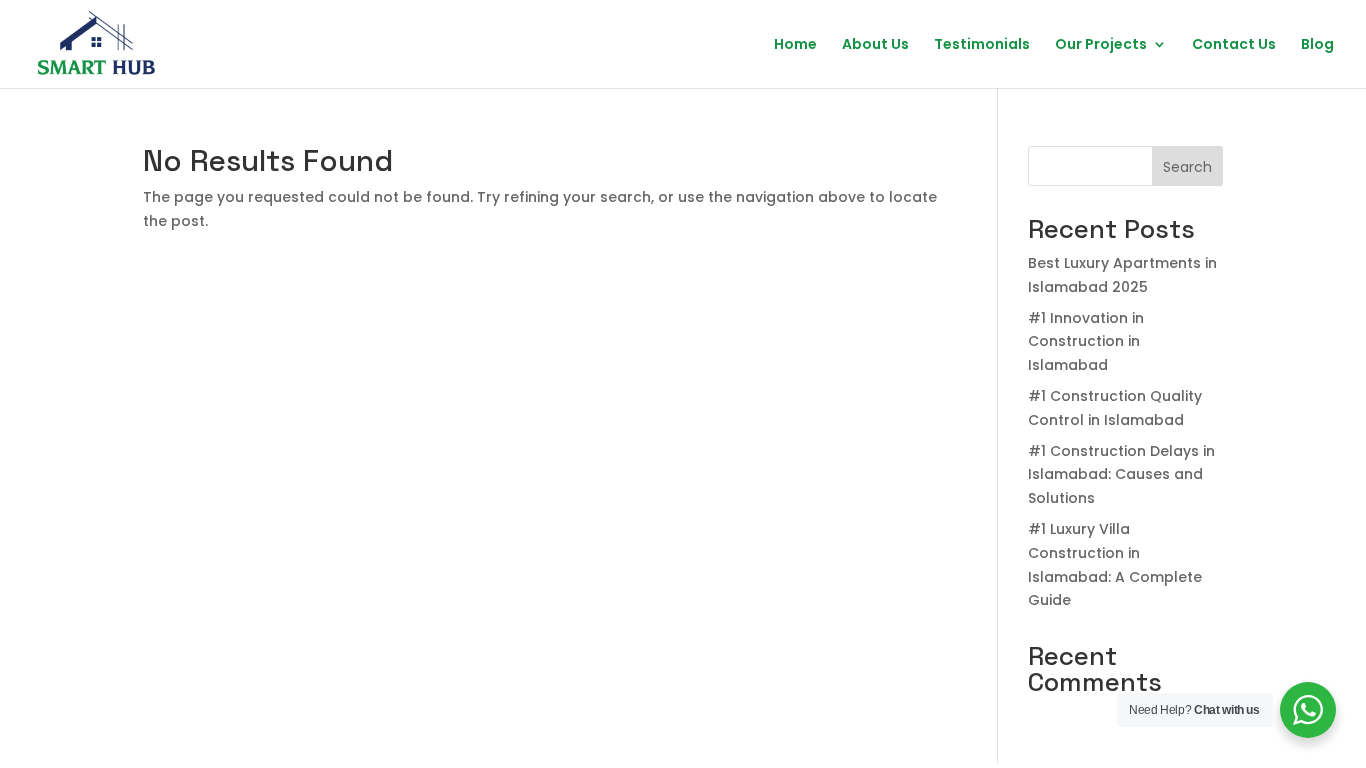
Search (1187, 167)
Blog (1317, 45)
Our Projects (1101, 45)
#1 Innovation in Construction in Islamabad (1086, 342)
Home (795, 45)
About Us (875, 45)
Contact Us (1234, 45)
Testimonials (982, 45)
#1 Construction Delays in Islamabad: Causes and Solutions (1121, 475)
